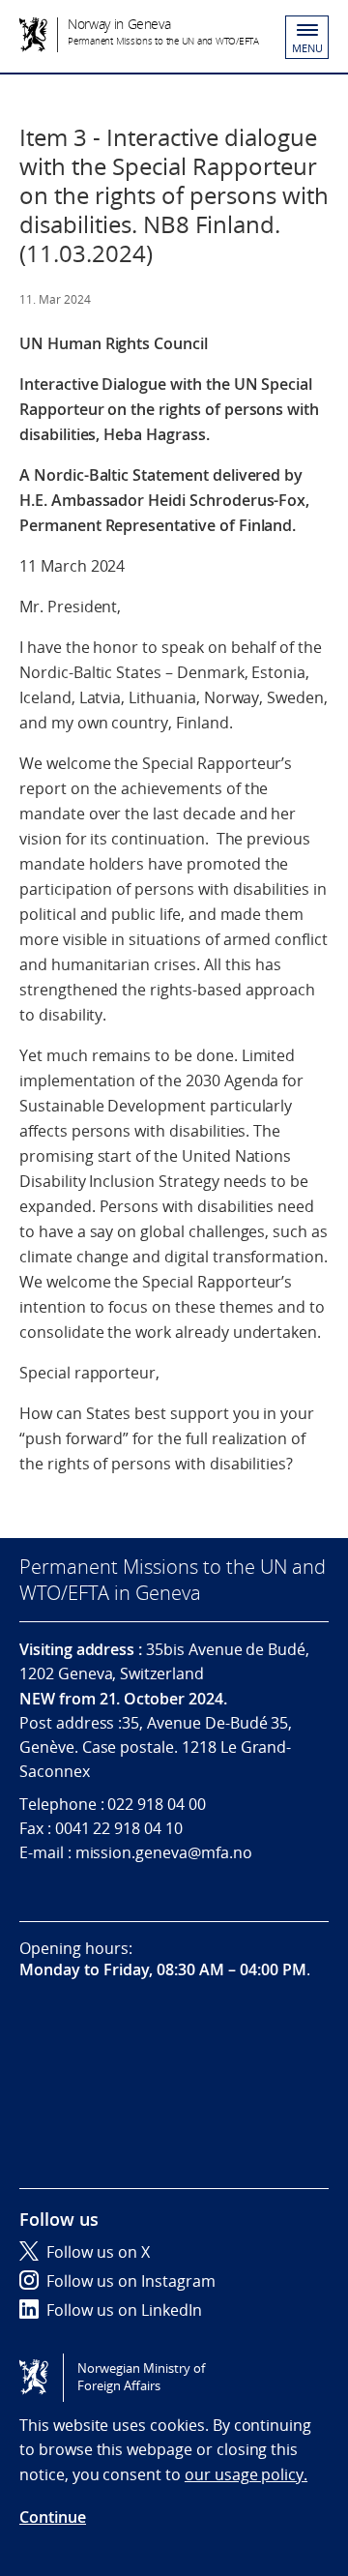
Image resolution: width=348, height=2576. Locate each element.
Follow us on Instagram (131, 2281)
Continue (53, 2517)
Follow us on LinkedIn (124, 2310)
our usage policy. (246, 2474)
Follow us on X (98, 2252)
